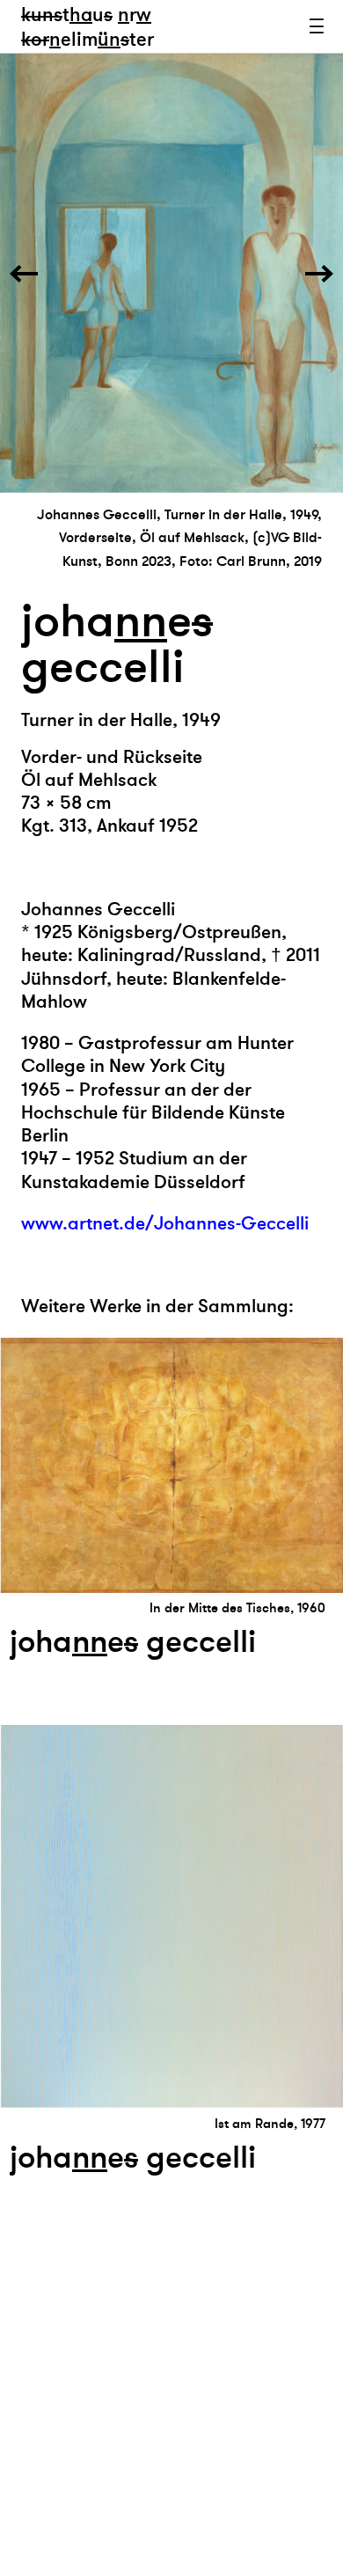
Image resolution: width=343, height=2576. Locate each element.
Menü (317, 26)
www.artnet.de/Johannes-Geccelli (165, 1224)
